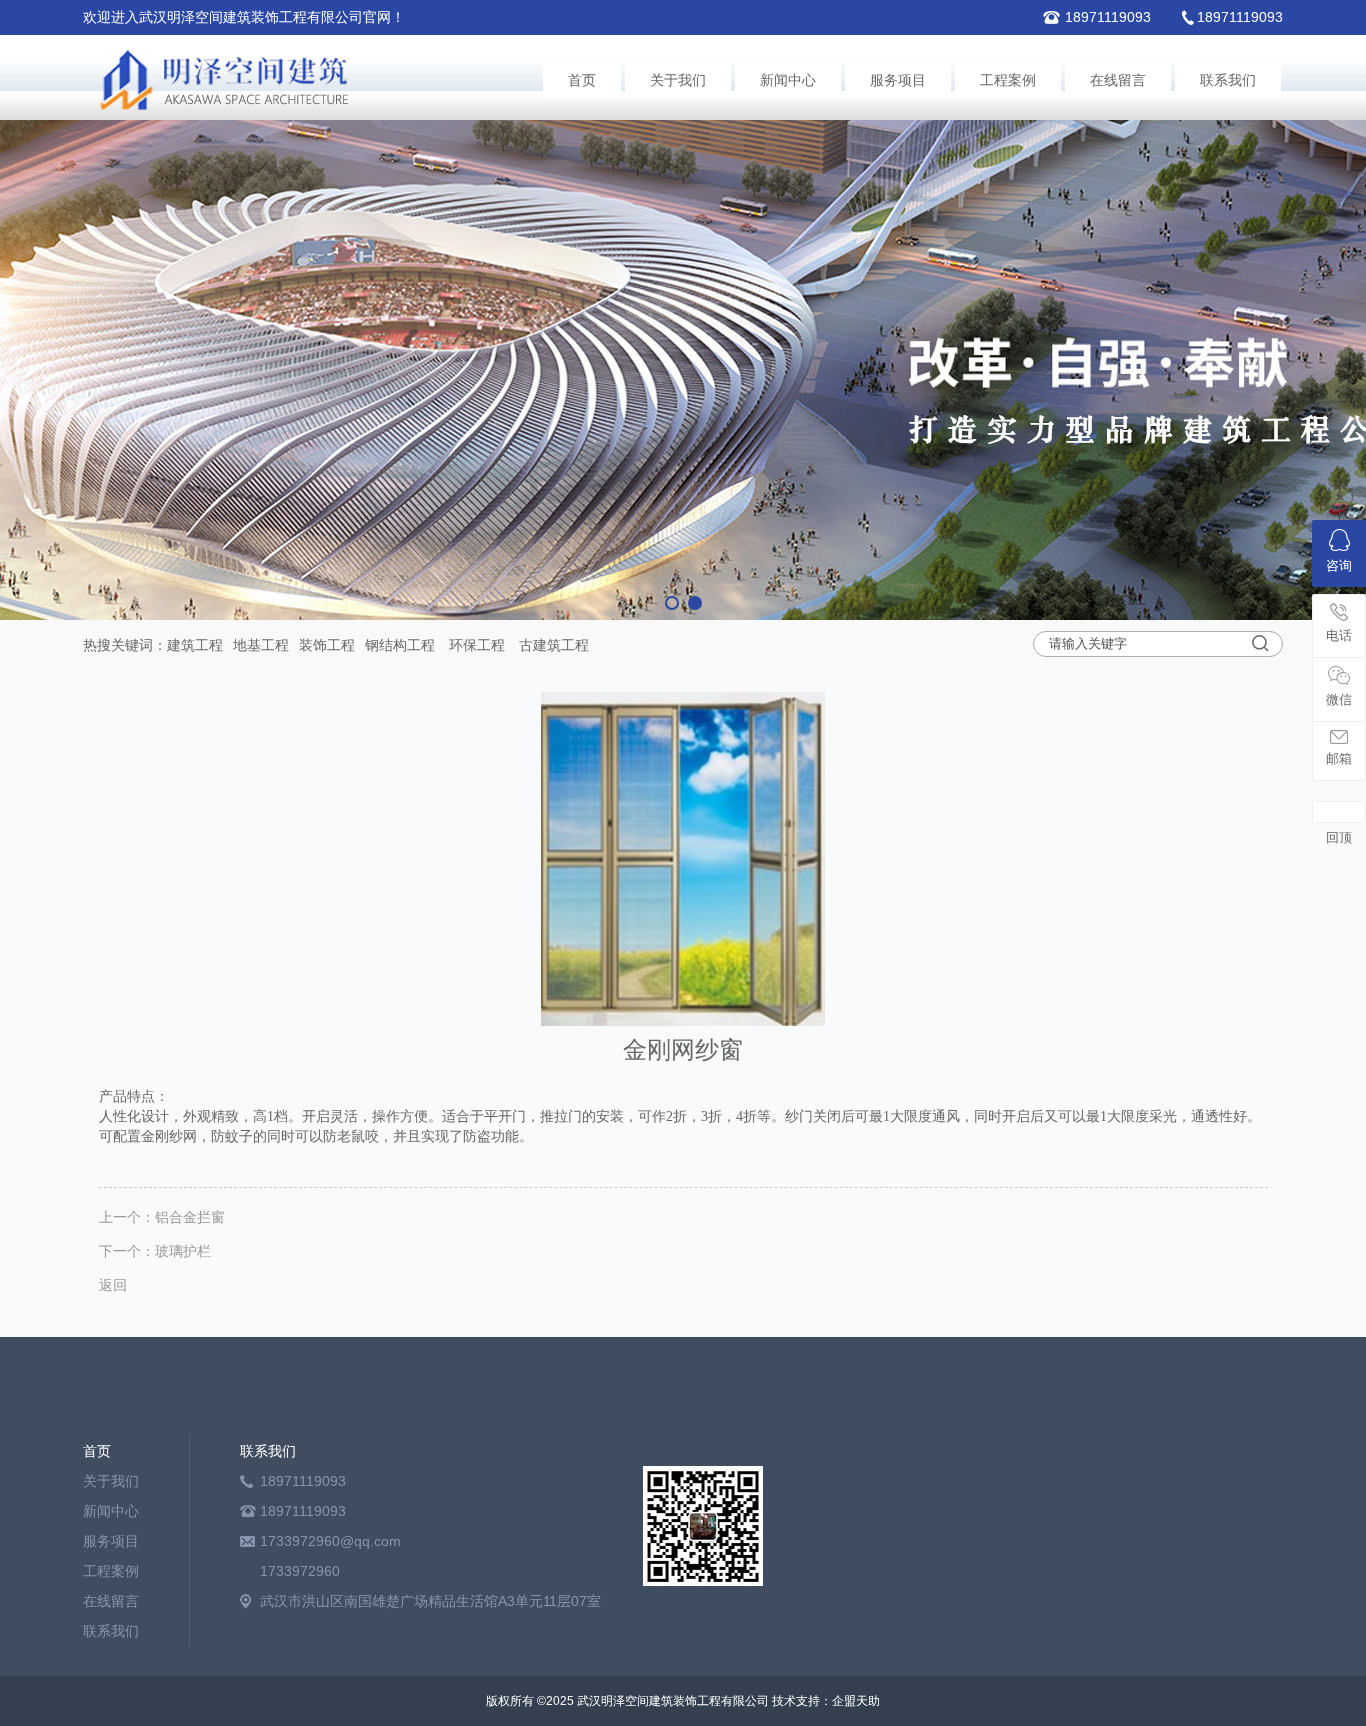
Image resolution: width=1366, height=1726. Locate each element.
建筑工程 (195, 645)
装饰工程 (327, 645)
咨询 (1339, 565)
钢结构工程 (400, 645)
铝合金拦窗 (190, 1217)
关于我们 (678, 80)
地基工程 (261, 645)
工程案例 (1008, 80)
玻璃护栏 (183, 1251)
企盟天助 (856, 1701)
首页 (582, 80)
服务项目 (898, 80)
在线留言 (1118, 80)
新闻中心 (788, 80)
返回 (113, 1285)
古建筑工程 (554, 645)
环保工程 (477, 645)
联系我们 (1228, 80)
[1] (683, 370)
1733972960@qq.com (330, 1541)
